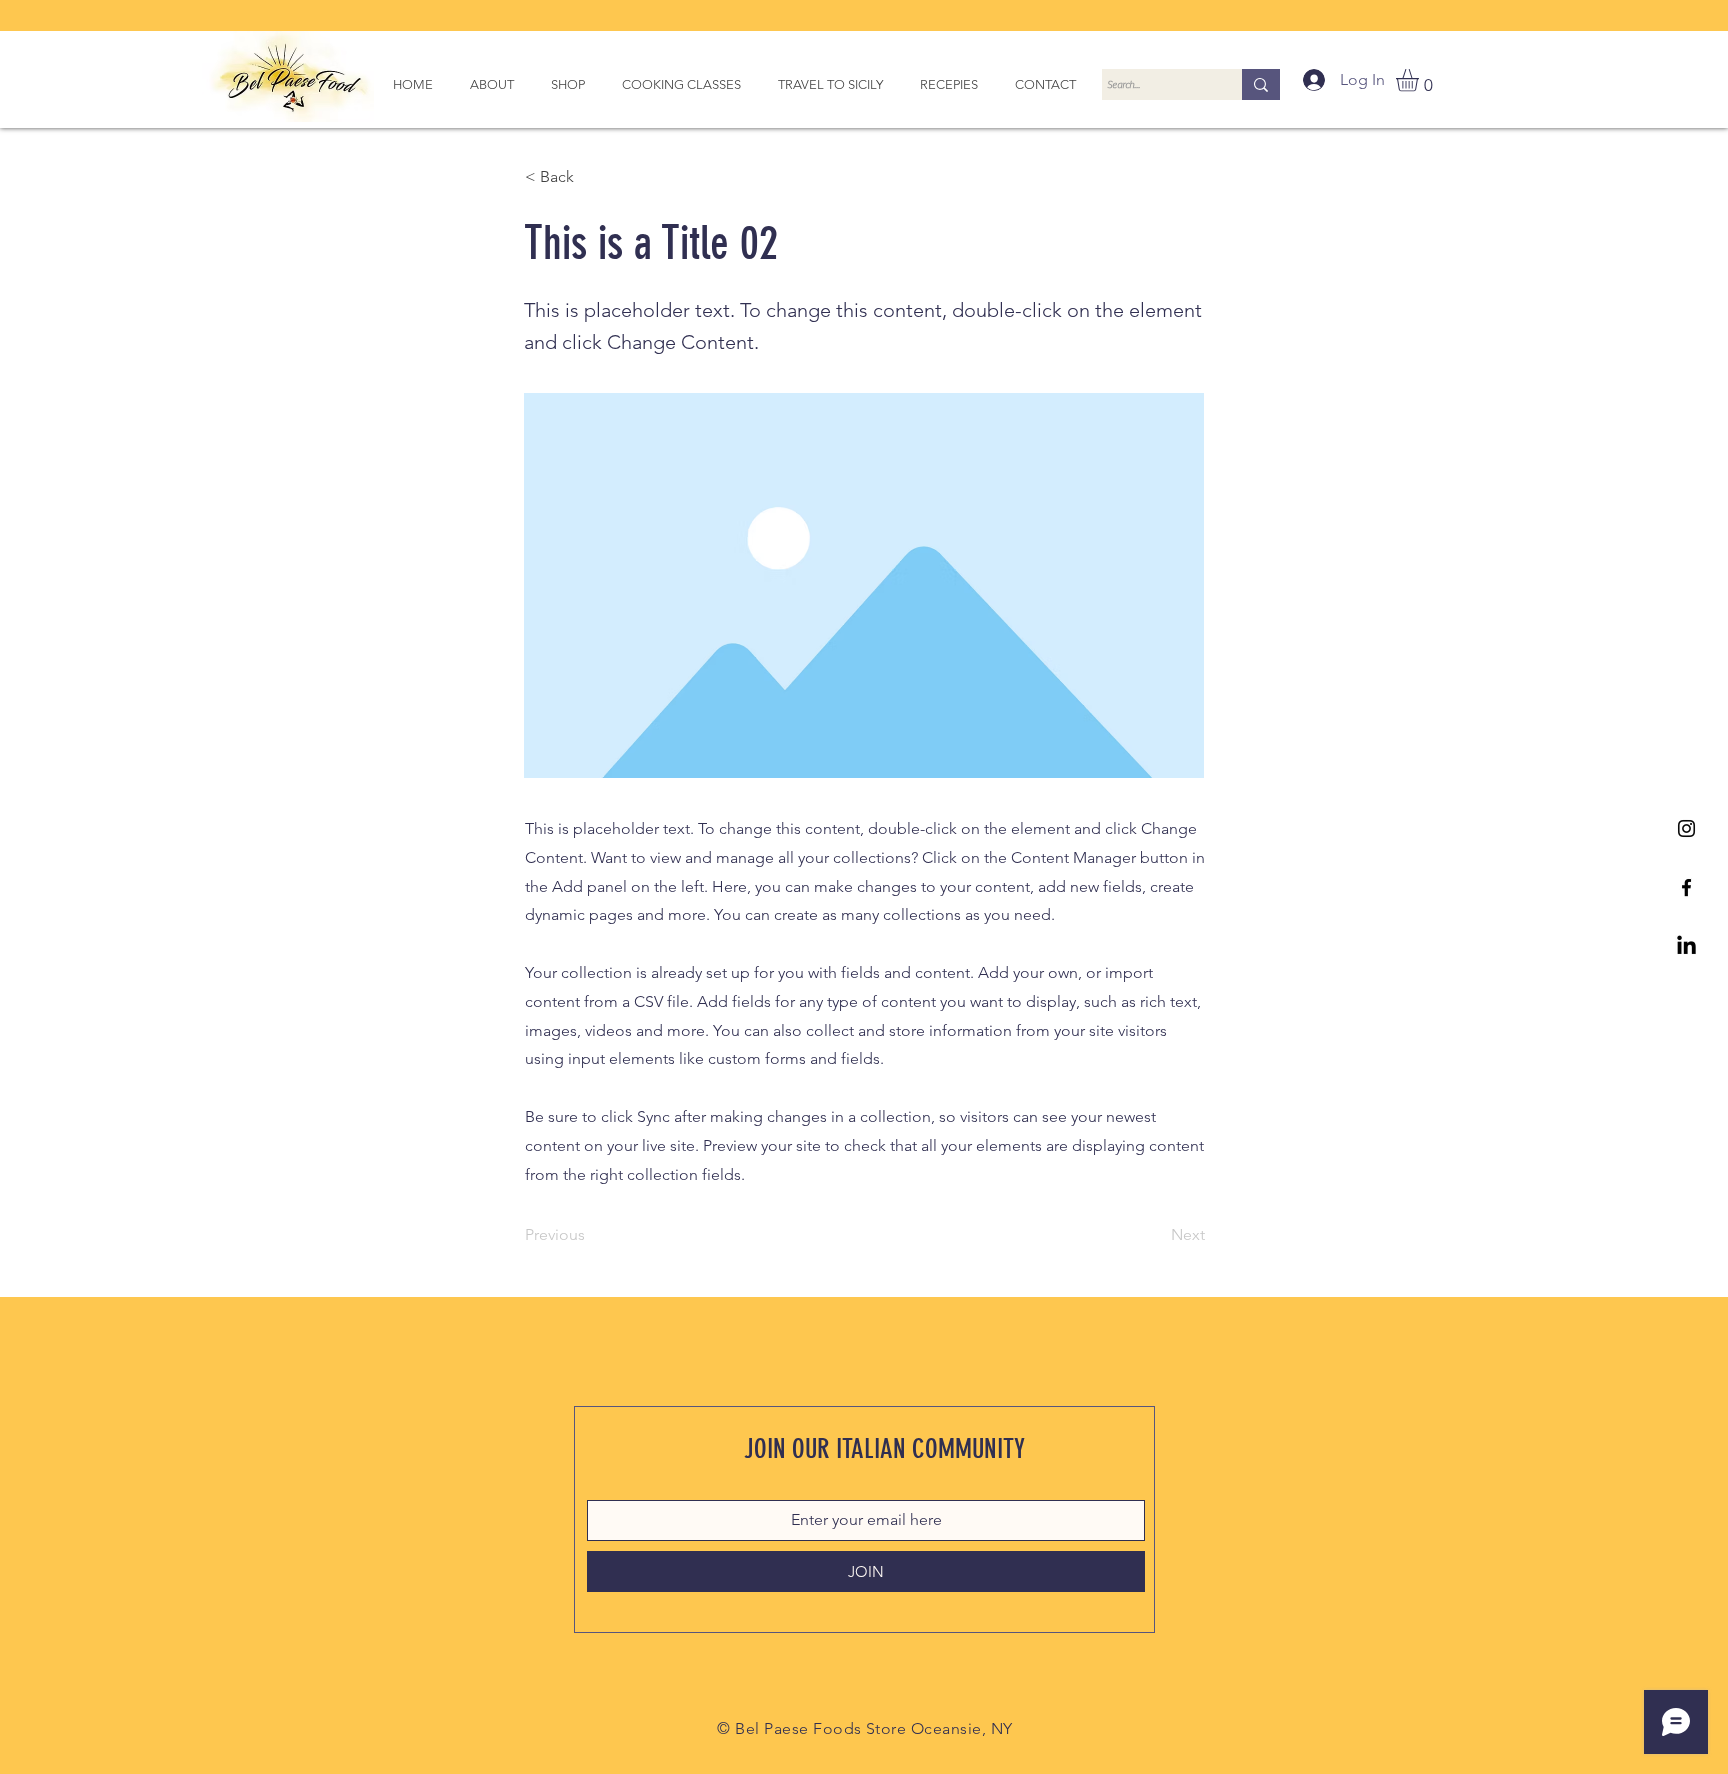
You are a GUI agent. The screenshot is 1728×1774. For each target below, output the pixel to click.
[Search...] (1261, 84)
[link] (1420, 80)
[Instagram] (1686, 828)
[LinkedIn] (1686, 946)
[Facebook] (1686, 887)
